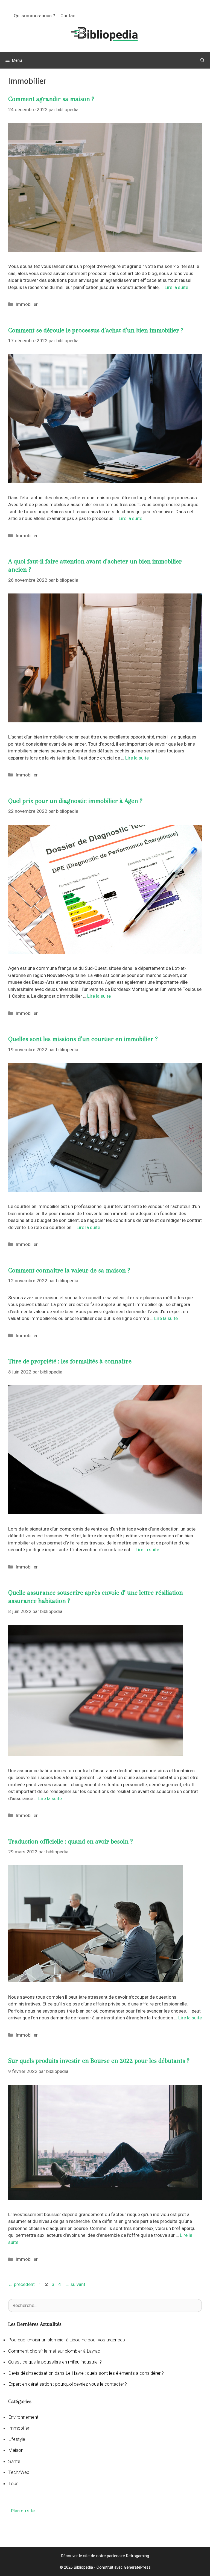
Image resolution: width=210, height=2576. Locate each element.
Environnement (23, 2417)
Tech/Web (19, 2472)
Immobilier (27, 304)
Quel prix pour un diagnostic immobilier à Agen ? (75, 801)
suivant (75, 2284)
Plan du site (23, 2511)
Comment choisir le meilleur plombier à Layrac (54, 2351)
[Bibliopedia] (105, 34)
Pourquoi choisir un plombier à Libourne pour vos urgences (67, 2340)
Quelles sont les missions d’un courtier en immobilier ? (83, 1039)
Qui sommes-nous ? (34, 16)
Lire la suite (176, 287)
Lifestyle (17, 2439)
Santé (14, 2461)
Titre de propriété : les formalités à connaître (70, 1361)
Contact (69, 16)
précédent (21, 2284)
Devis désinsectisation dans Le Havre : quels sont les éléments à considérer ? (86, 2373)
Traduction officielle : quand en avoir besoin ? (70, 1841)
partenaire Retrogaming (128, 2556)
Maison (16, 2450)
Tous (13, 2483)
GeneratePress (137, 2567)
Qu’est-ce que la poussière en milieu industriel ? (55, 2362)
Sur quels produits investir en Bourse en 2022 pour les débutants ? (99, 2061)
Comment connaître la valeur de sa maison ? (69, 1270)
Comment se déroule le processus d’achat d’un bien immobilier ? (96, 330)
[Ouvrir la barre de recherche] (202, 60)
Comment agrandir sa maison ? (51, 99)
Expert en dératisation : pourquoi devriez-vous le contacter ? (68, 2384)
